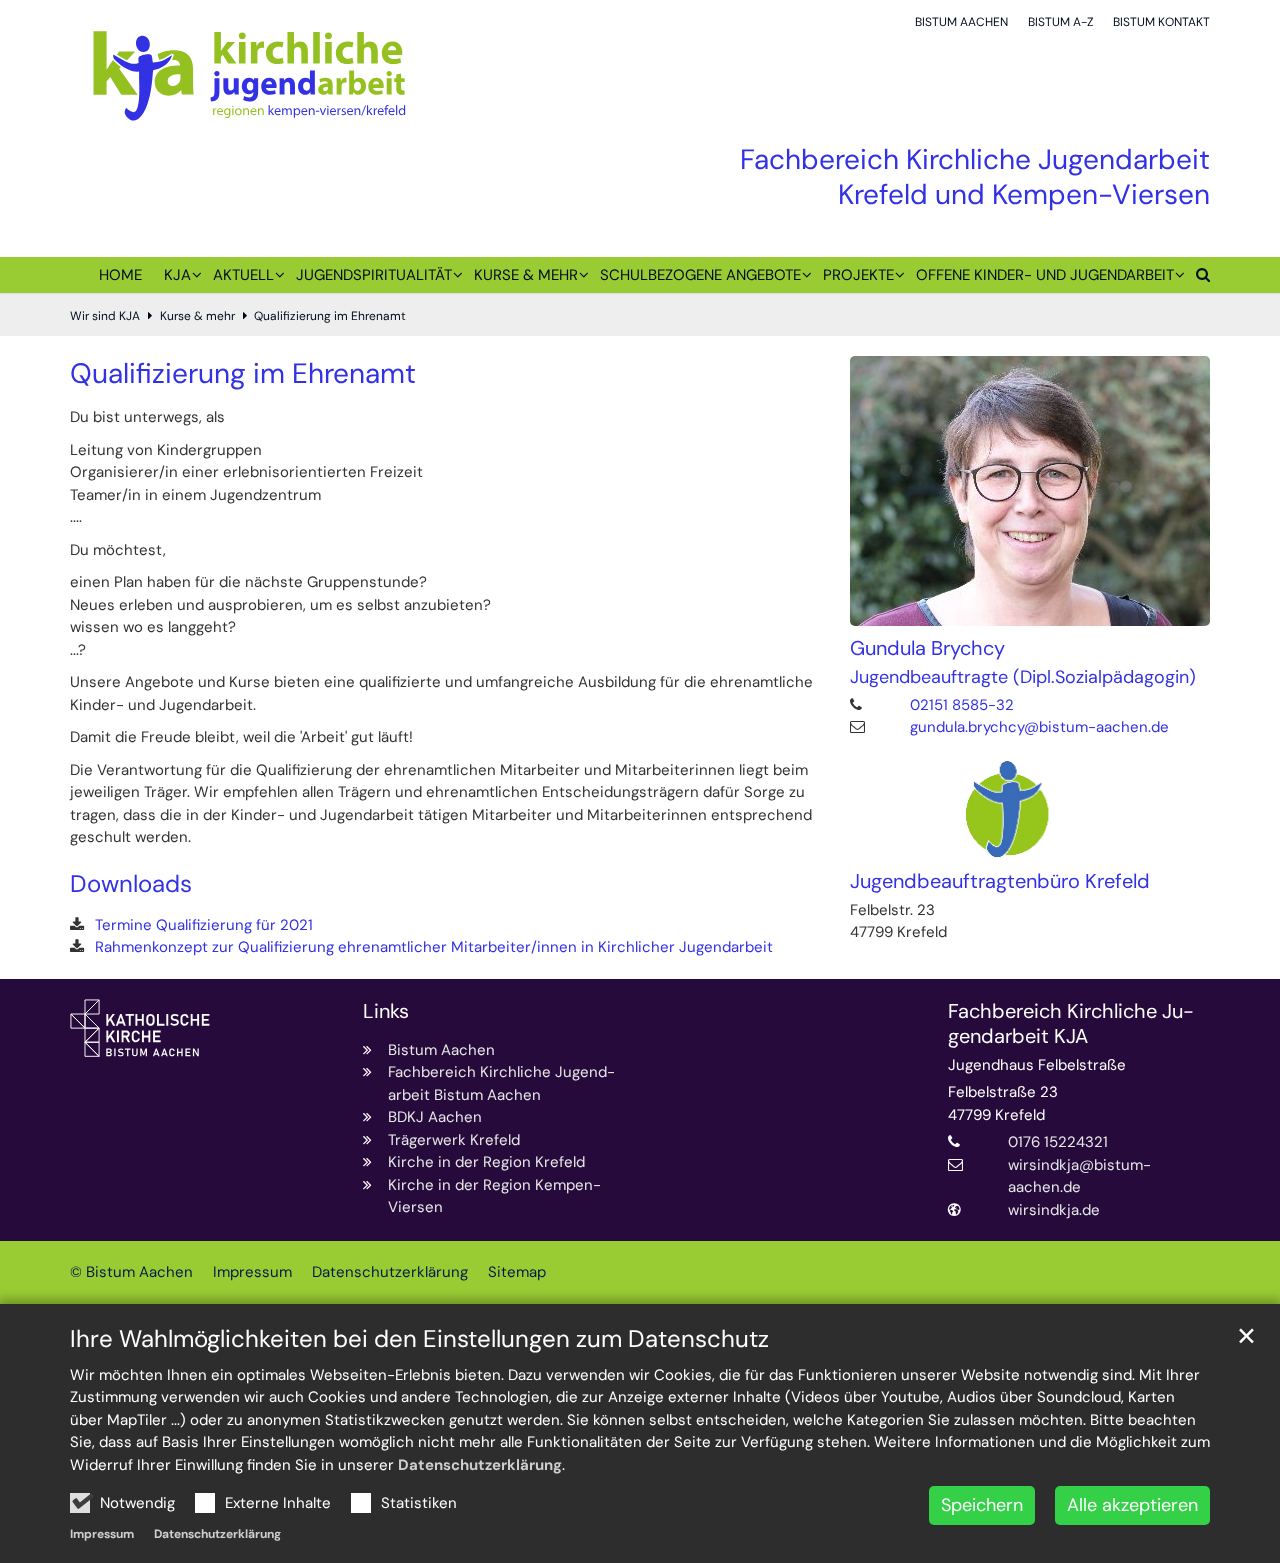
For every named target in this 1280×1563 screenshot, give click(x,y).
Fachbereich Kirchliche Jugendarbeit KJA (1071, 1024)
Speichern (982, 1505)
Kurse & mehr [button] (526, 275)
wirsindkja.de (1054, 1210)
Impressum (102, 1534)
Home (120, 275)
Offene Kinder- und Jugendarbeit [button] (1045, 275)
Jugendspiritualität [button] (374, 275)
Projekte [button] (858, 275)
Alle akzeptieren (1132, 1505)
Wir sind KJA (105, 316)
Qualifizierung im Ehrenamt (330, 316)
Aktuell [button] (243, 275)
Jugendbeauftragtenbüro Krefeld (1000, 881)
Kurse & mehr (197, 316)
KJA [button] (177, 275)
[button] (1197, 279)
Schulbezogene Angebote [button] (700, 275)
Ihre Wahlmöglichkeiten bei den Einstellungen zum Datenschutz (419, 1339)
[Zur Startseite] (249, 75)
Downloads (131, 884)
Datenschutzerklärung (480, 1465)
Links (386, 1011)
